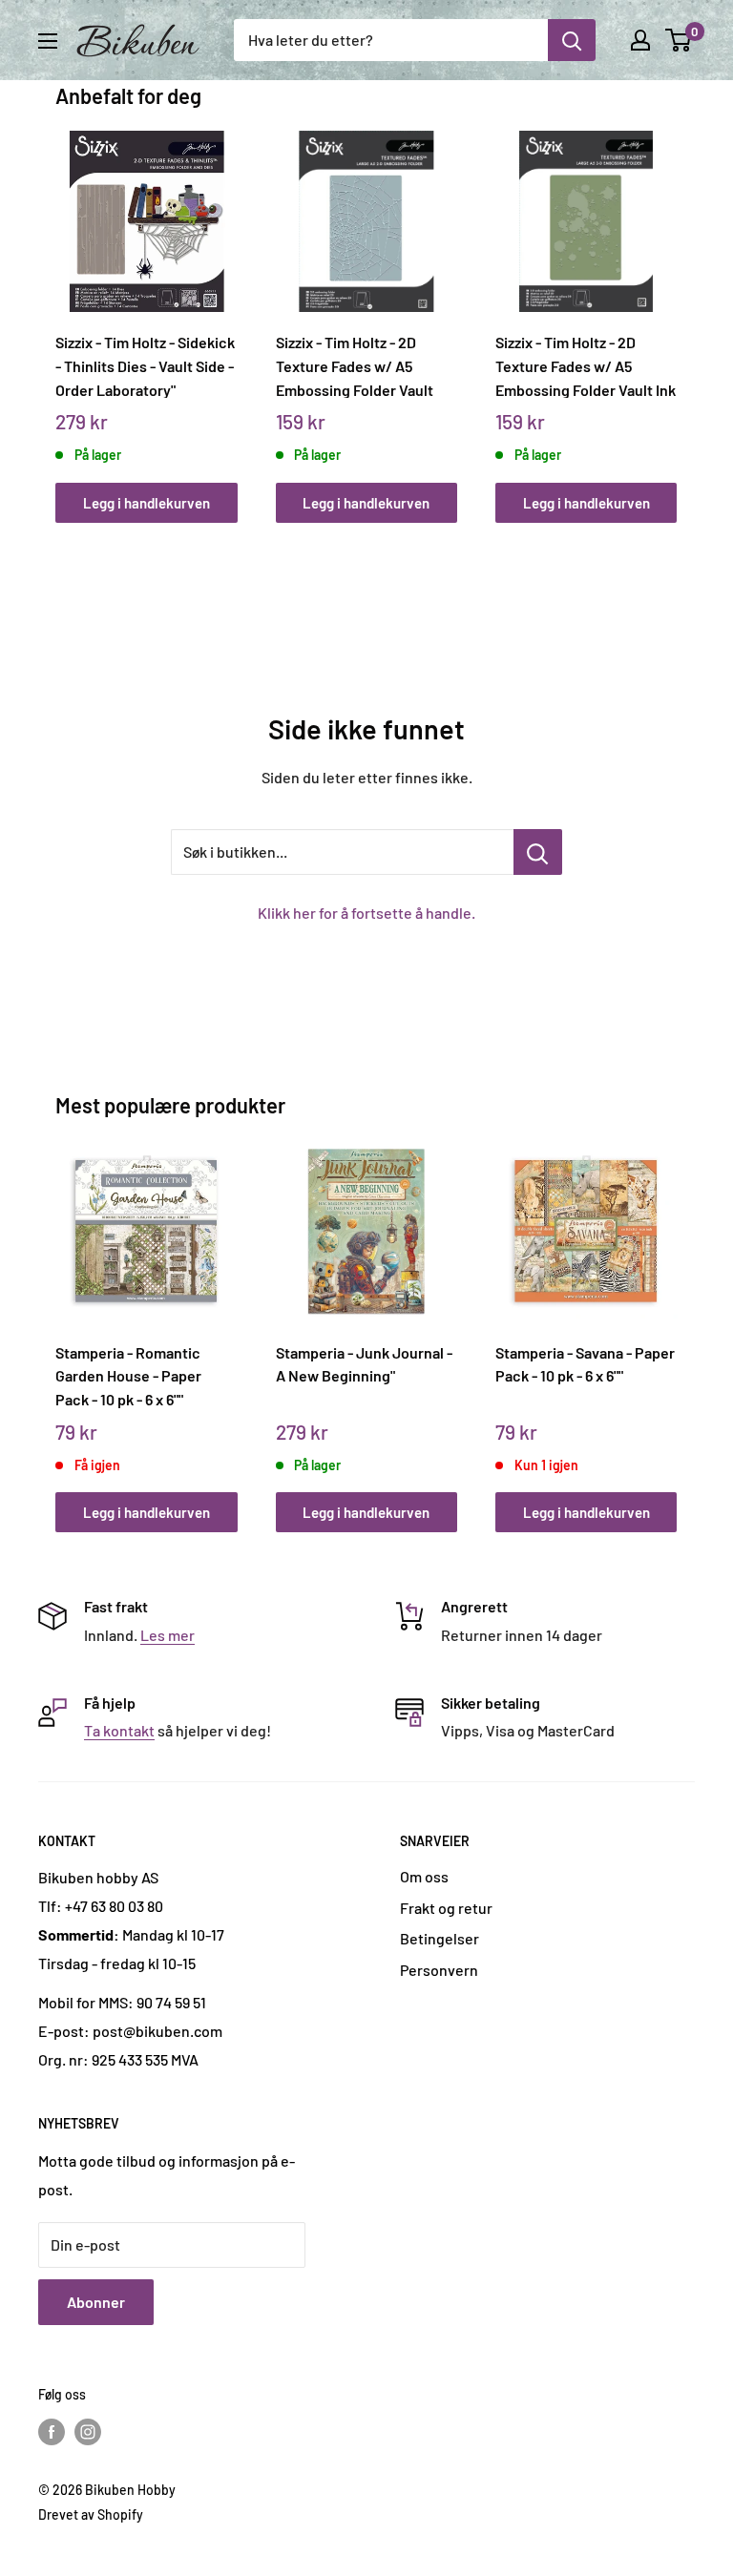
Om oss (424, 1876)
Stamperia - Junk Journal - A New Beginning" (364, 1364)
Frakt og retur (446, 1908)
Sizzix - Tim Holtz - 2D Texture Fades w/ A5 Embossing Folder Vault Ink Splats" (586, 365)
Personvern (439, 1970)
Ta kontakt (119, 1730)
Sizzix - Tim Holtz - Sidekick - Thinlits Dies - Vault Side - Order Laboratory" (145, 365)
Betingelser (440, 1938)
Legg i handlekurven (147, 503)
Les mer (168, 1635)
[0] (679, 40)
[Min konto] (640, 40)
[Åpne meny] (48, 41)
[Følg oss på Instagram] (88, 2432)
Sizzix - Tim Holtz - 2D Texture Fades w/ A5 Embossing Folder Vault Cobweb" (355, 365)
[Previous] (61, 309)
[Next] (672, 309)
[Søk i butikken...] (538, 852)
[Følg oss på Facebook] (52, 2432)
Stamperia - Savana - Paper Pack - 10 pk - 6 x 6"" (585, 1364)
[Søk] (572, 40)
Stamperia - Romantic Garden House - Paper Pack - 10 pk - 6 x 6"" (128, 1376)
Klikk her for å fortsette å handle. (366, 913)
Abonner (96, 2302)
